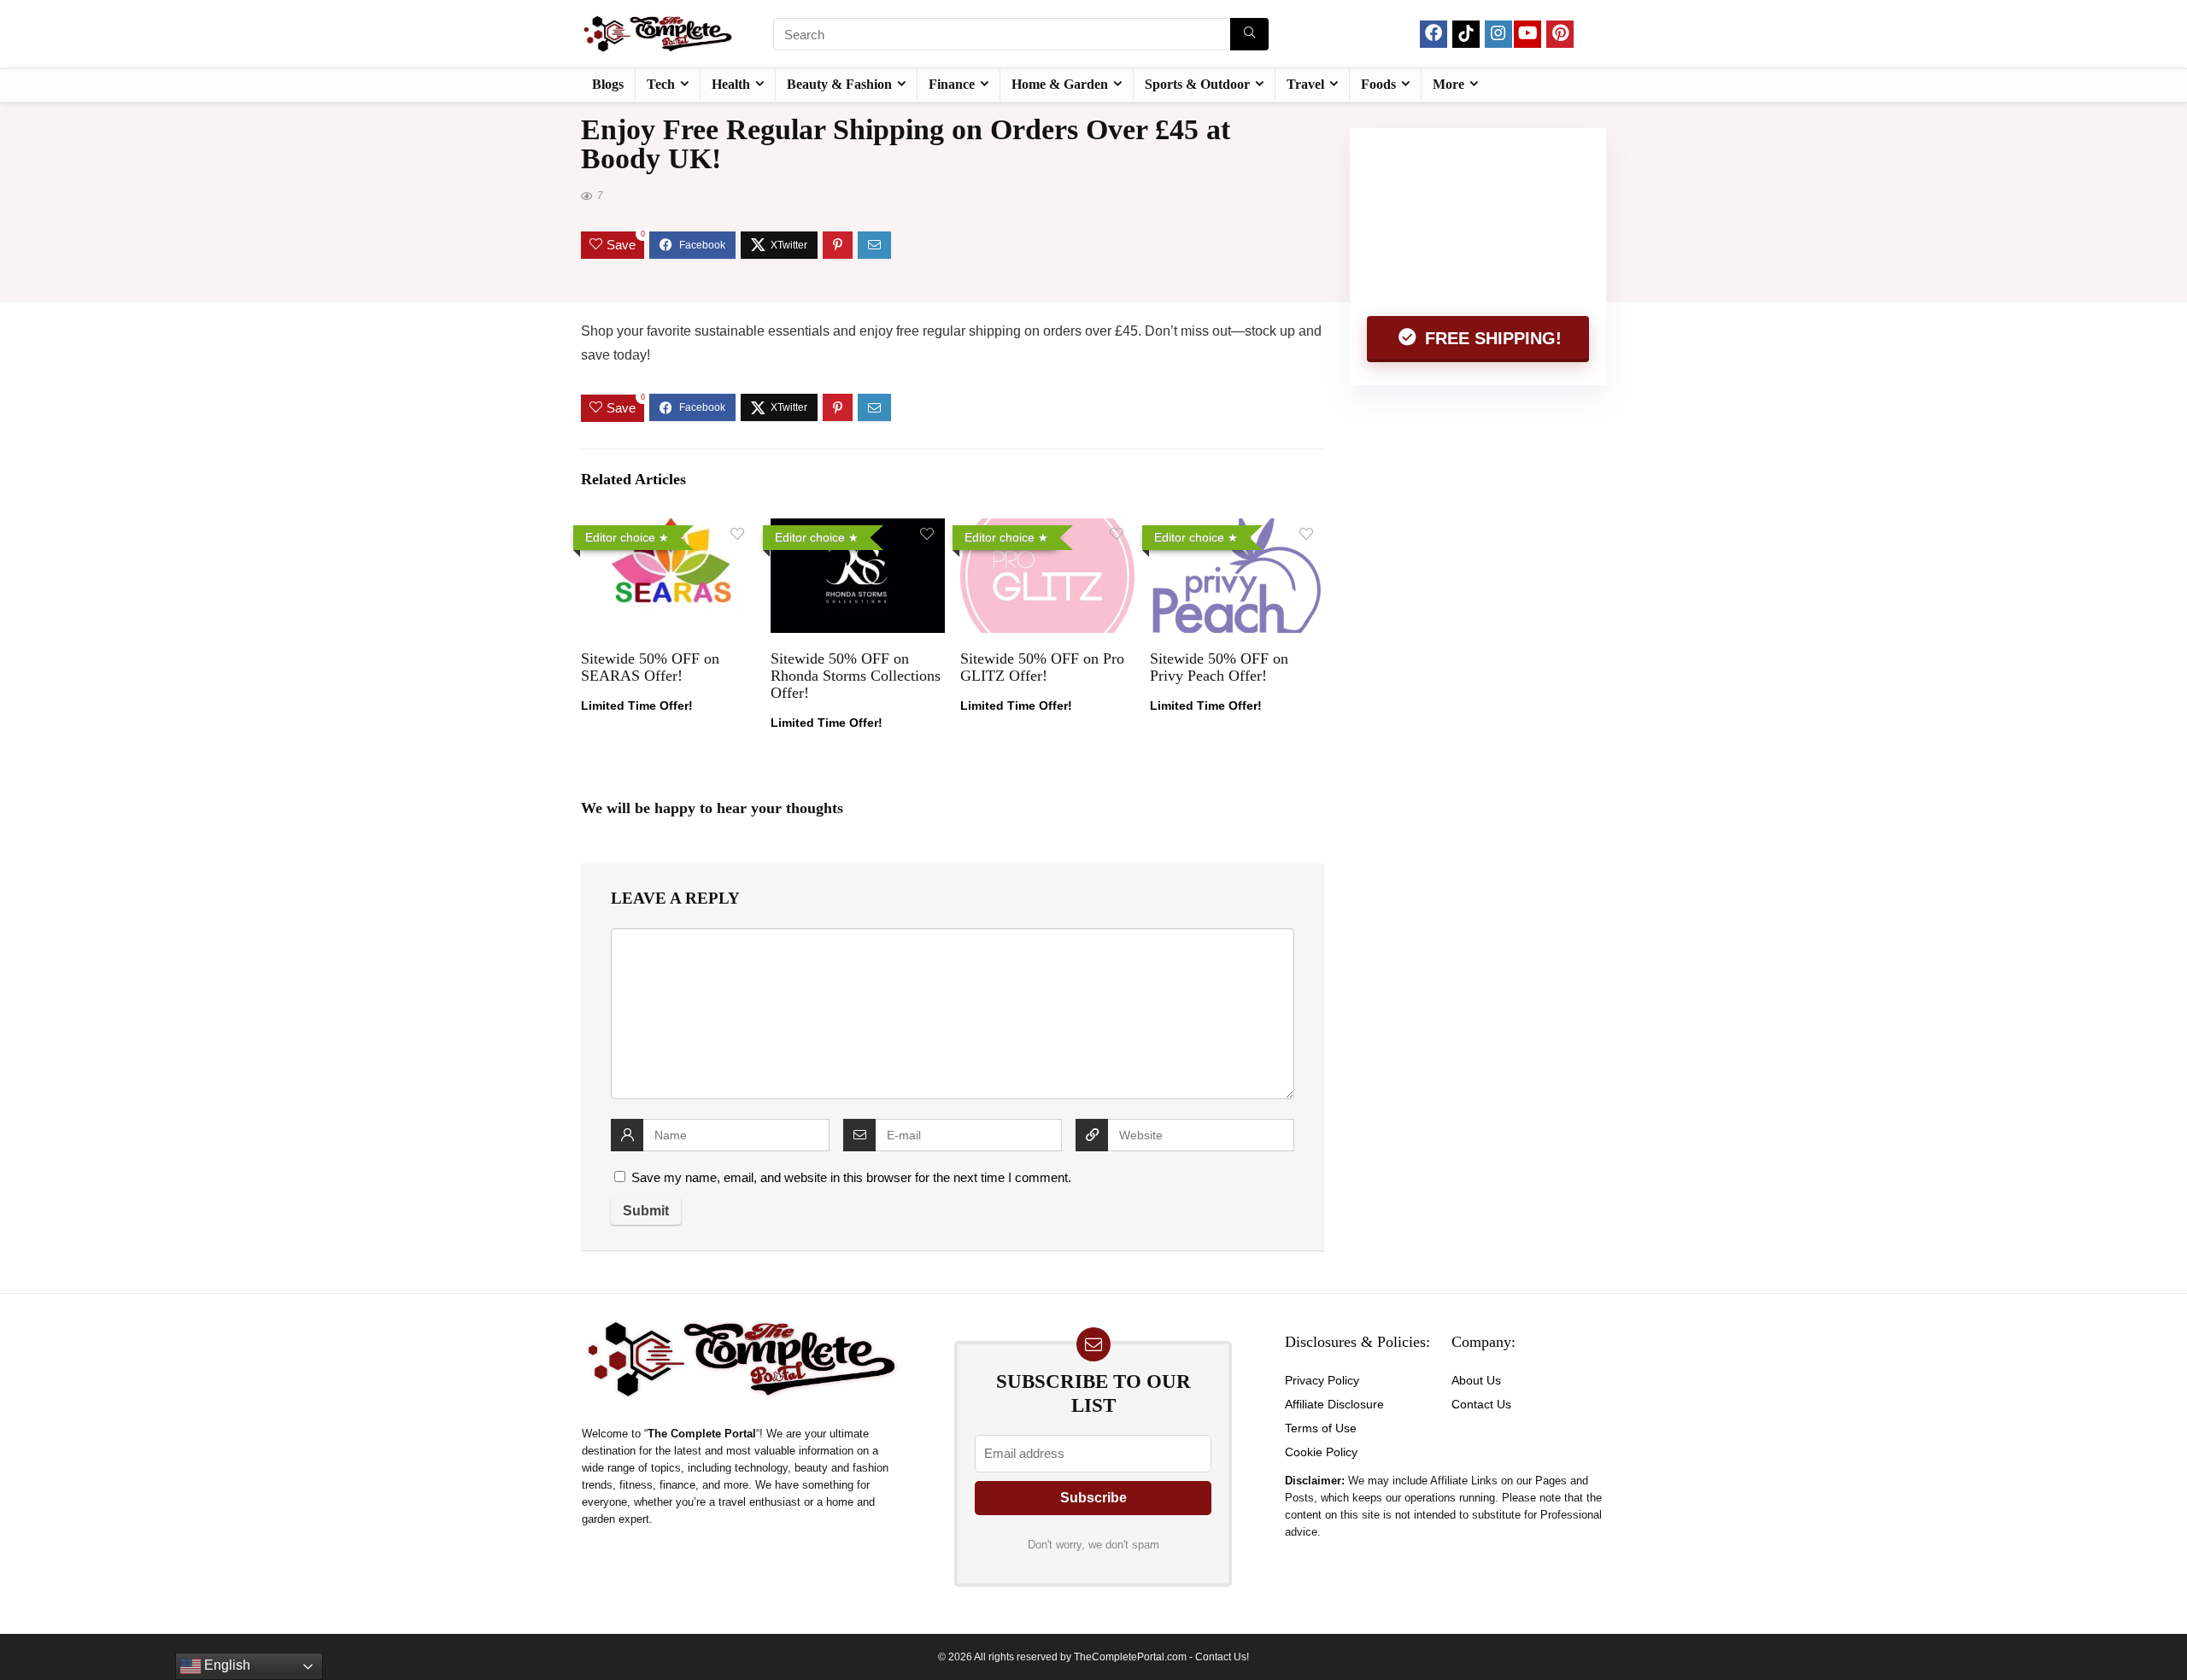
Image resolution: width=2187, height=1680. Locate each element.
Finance (952, 84)
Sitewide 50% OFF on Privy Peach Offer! (1219, 667)
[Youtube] (1527, 34)
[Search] (1249, 34)
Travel (1305, 84)
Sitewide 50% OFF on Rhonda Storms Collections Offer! (856, 676)
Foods (1378, 84)
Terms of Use (1321, 1428)
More (1448, 84)
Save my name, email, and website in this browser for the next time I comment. (851, 1177)
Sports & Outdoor (1197, 84)
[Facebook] (1434, 34)
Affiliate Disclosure (1334, 1404)
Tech (661, 84)
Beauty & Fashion (839, 84)
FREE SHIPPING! (1491, 338)
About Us (1476, 1380)
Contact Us (1481, 1404)
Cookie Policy (1321, 1452)
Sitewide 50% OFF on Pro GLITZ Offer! (1042, 667)
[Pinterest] (1560, 34)
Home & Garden (1060, 84)
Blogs (608, 84)
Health (731, 84)
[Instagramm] (1498, 34)
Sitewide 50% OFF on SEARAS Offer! (650, 667)
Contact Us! (1222, 1657)
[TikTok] (1466, 34)
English (226, 1665)
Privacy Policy (1322, 1380)
